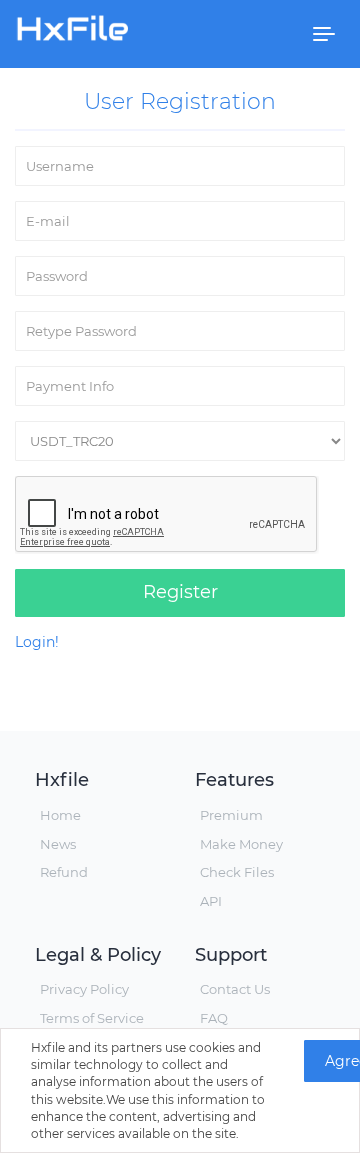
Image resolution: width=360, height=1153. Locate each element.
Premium (231, 815)
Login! (37, 642)
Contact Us (235, 989)
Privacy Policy (84, 989)
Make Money (241, 844)
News (58, 844)
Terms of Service (92, 1018)
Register (180, 592)
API (211, 901)
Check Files (237, 872)
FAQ (214, 1018)
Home (60, 815)
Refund (64, 872)
